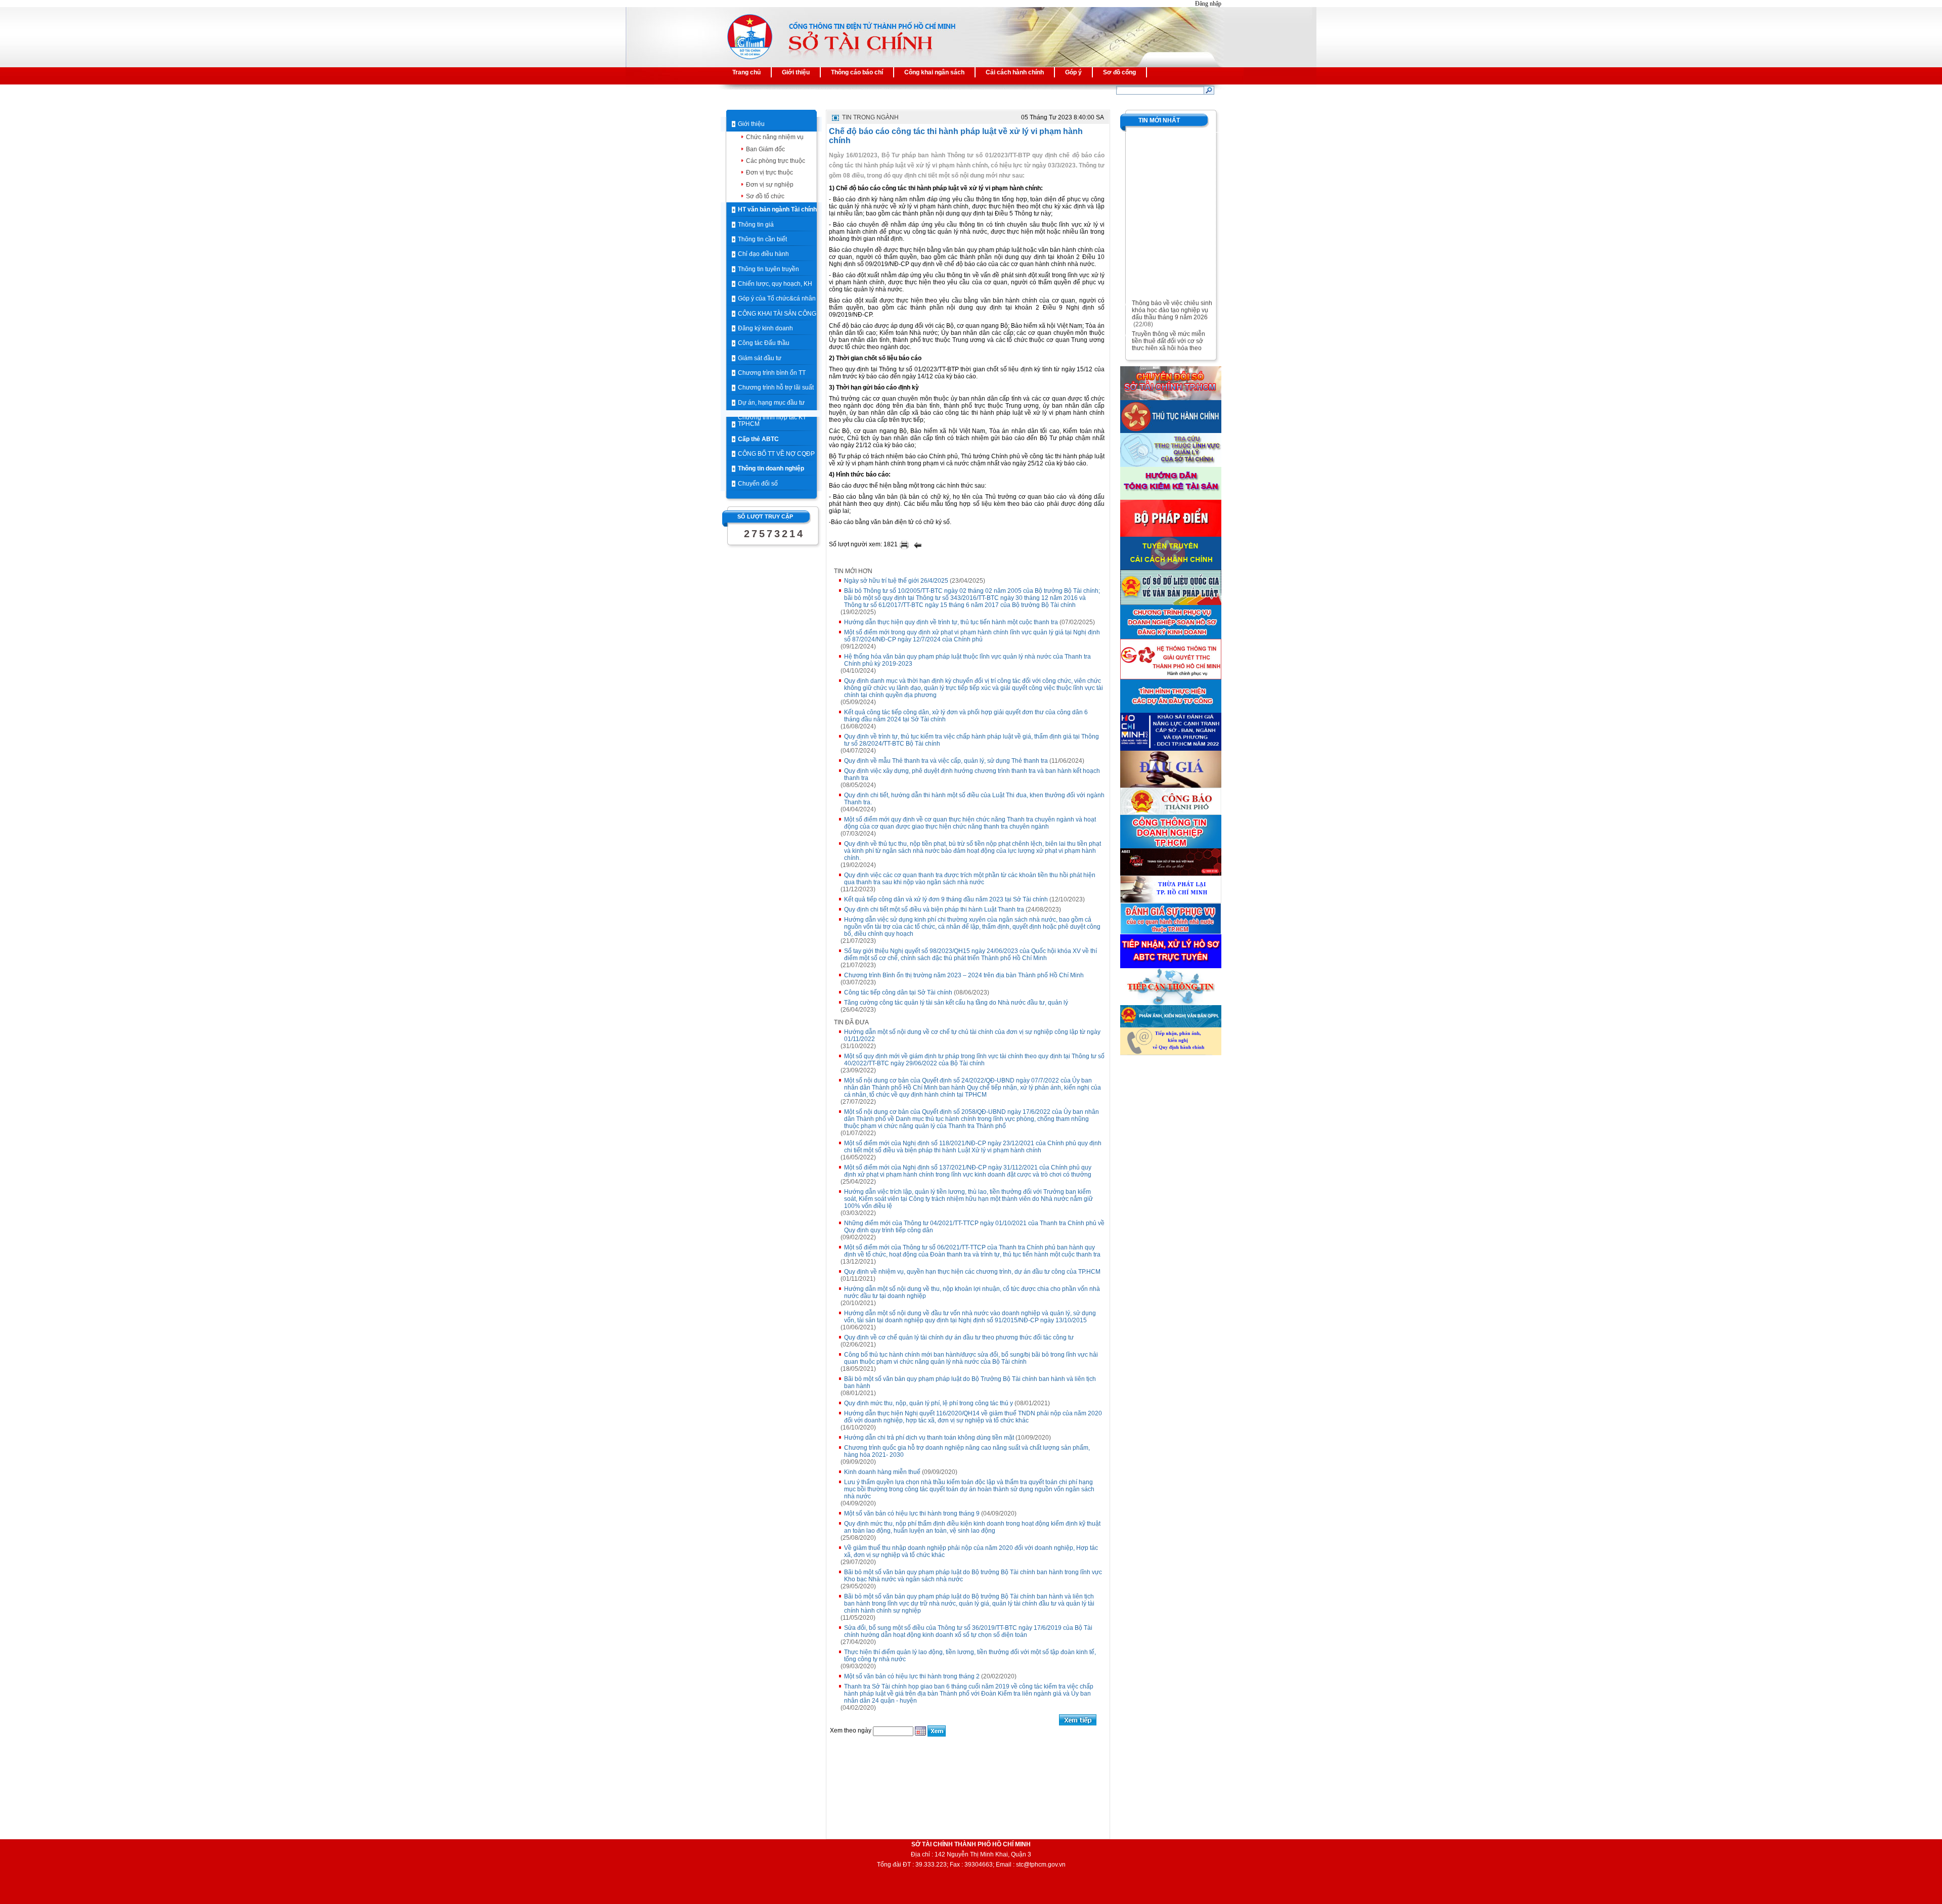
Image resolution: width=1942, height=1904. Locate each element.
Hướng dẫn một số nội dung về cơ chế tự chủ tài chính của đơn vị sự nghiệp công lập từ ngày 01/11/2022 (972, 1035)
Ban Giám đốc (765, 149)
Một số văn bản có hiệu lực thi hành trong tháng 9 (912, 1513)
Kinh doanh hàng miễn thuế (882, 1472)
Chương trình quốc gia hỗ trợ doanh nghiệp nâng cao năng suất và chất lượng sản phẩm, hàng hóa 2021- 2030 (967, 1451)
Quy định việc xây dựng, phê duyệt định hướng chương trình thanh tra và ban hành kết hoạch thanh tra (972, 774)
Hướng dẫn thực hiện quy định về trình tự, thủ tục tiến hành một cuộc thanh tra (951, 622)
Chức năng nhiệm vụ (775, 137)
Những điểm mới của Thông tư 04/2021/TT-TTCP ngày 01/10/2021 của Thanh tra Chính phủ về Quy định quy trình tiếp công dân (974, 1227)
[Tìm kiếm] (1209, 90)
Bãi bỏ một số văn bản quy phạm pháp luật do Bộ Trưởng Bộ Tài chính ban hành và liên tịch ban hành (970, 1382)
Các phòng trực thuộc (776, 161)
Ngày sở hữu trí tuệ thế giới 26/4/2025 (896, 581)
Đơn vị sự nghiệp (770, 185)
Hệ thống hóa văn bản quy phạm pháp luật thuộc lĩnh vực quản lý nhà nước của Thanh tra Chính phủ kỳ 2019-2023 (967, 660)
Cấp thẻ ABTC (758, 439)
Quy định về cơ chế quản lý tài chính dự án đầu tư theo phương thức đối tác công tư (959, 1337)
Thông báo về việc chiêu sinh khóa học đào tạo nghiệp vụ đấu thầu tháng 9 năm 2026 (1172, 296)
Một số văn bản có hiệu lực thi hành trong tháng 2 (912, 1676)
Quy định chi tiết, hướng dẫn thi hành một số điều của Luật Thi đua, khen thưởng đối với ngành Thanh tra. (974, 799)
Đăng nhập (1208, 4)
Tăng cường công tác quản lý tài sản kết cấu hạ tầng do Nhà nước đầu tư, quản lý (956, 1003)
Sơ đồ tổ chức (765, 196)
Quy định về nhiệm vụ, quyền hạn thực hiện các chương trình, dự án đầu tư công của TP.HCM (972, 1272)
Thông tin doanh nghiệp (771, 468)
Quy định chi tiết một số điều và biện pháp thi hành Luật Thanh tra (934, 910)
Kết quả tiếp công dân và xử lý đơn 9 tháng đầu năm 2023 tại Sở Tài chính (946, 899)
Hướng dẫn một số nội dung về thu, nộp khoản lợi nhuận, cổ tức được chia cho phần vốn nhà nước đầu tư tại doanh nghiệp (972, 1292)
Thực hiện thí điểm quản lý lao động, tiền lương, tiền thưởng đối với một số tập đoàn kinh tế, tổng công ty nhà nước (970, 1656)
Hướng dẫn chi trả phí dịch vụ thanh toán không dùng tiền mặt (929, 1438)
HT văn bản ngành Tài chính (777, 209)
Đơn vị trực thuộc (769, 172)
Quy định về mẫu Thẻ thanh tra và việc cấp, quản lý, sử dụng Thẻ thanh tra (946, 761)
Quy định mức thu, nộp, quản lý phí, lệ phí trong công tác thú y (929, 1403)
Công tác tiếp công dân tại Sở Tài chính (898, 992)
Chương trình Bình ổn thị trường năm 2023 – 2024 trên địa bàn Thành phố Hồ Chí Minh (964, 975)
